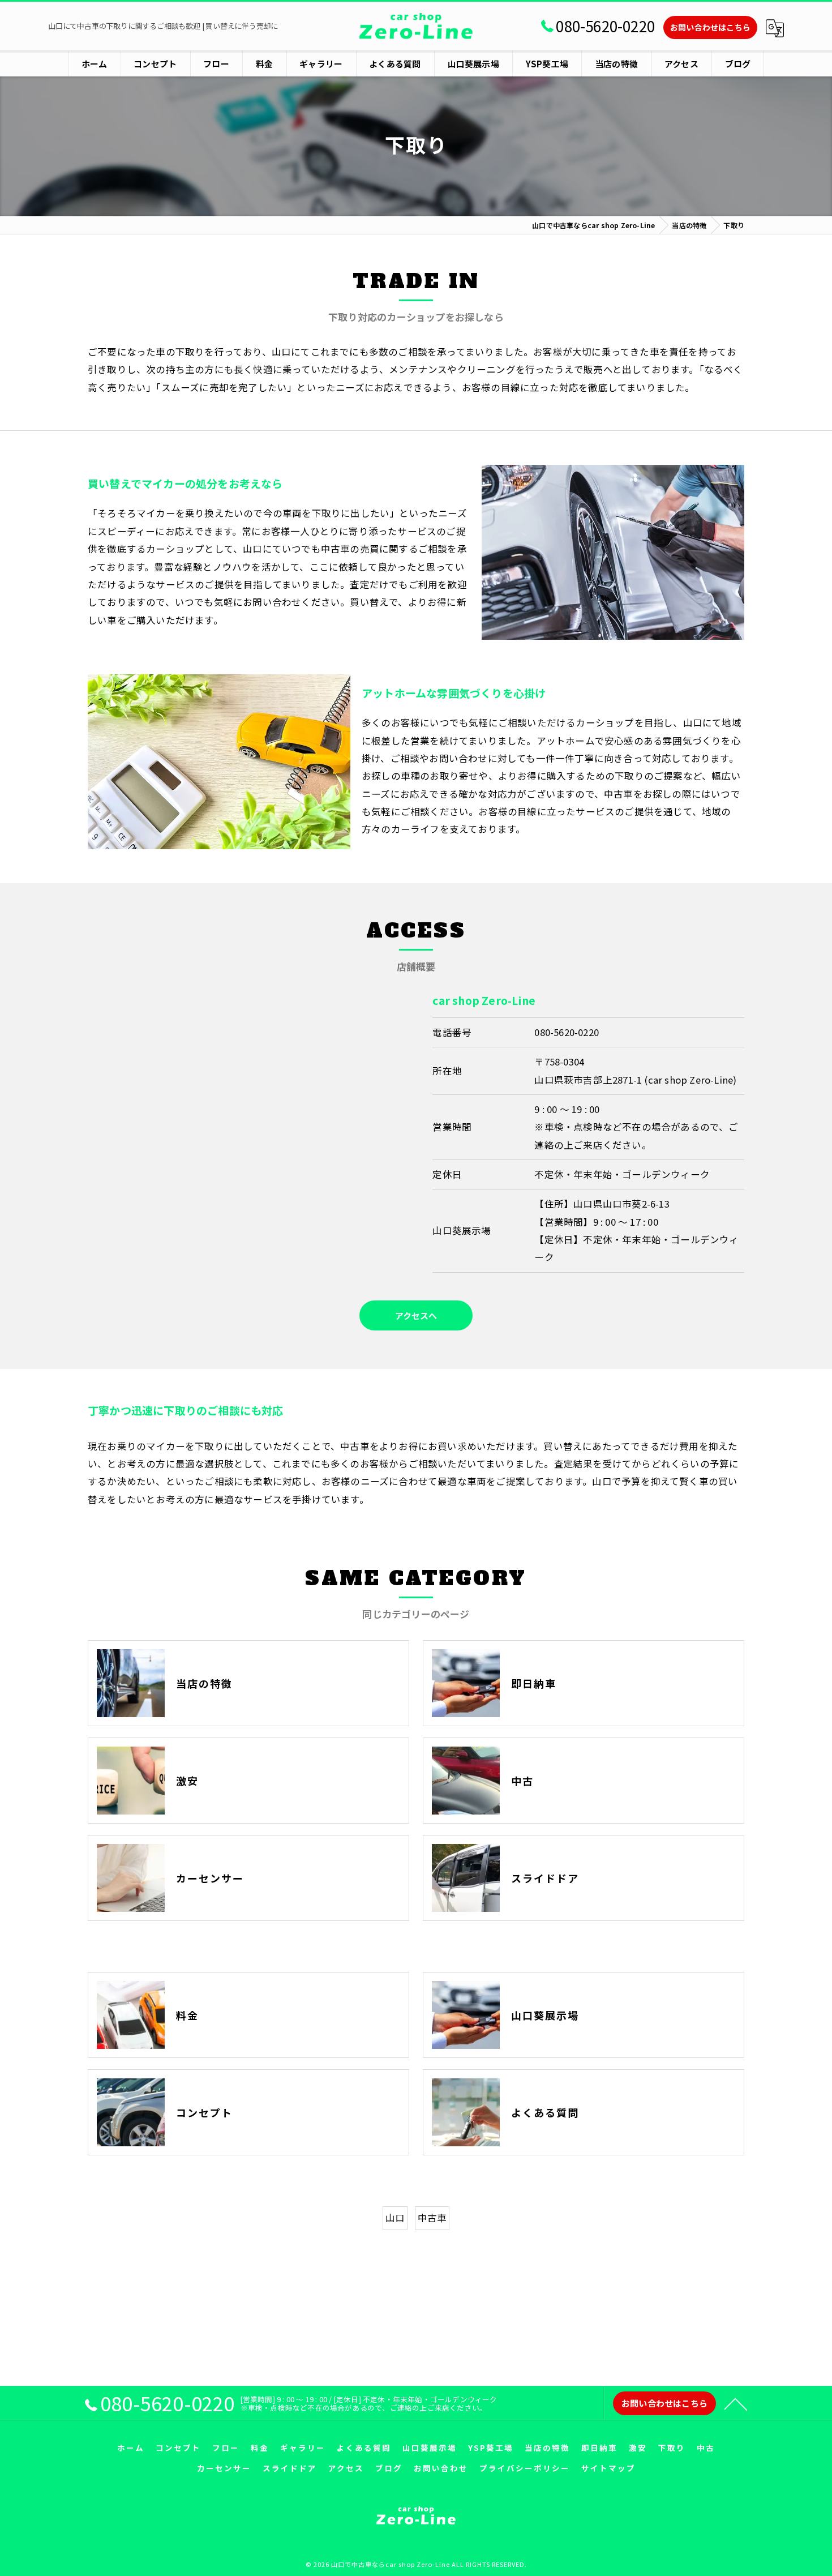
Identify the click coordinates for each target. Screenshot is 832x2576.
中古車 (432, 2218)
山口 (395, 2218)
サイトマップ (608, 2468)
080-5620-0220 (567, 1032)
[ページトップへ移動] (736, 2403)
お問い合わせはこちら (710, 27)
